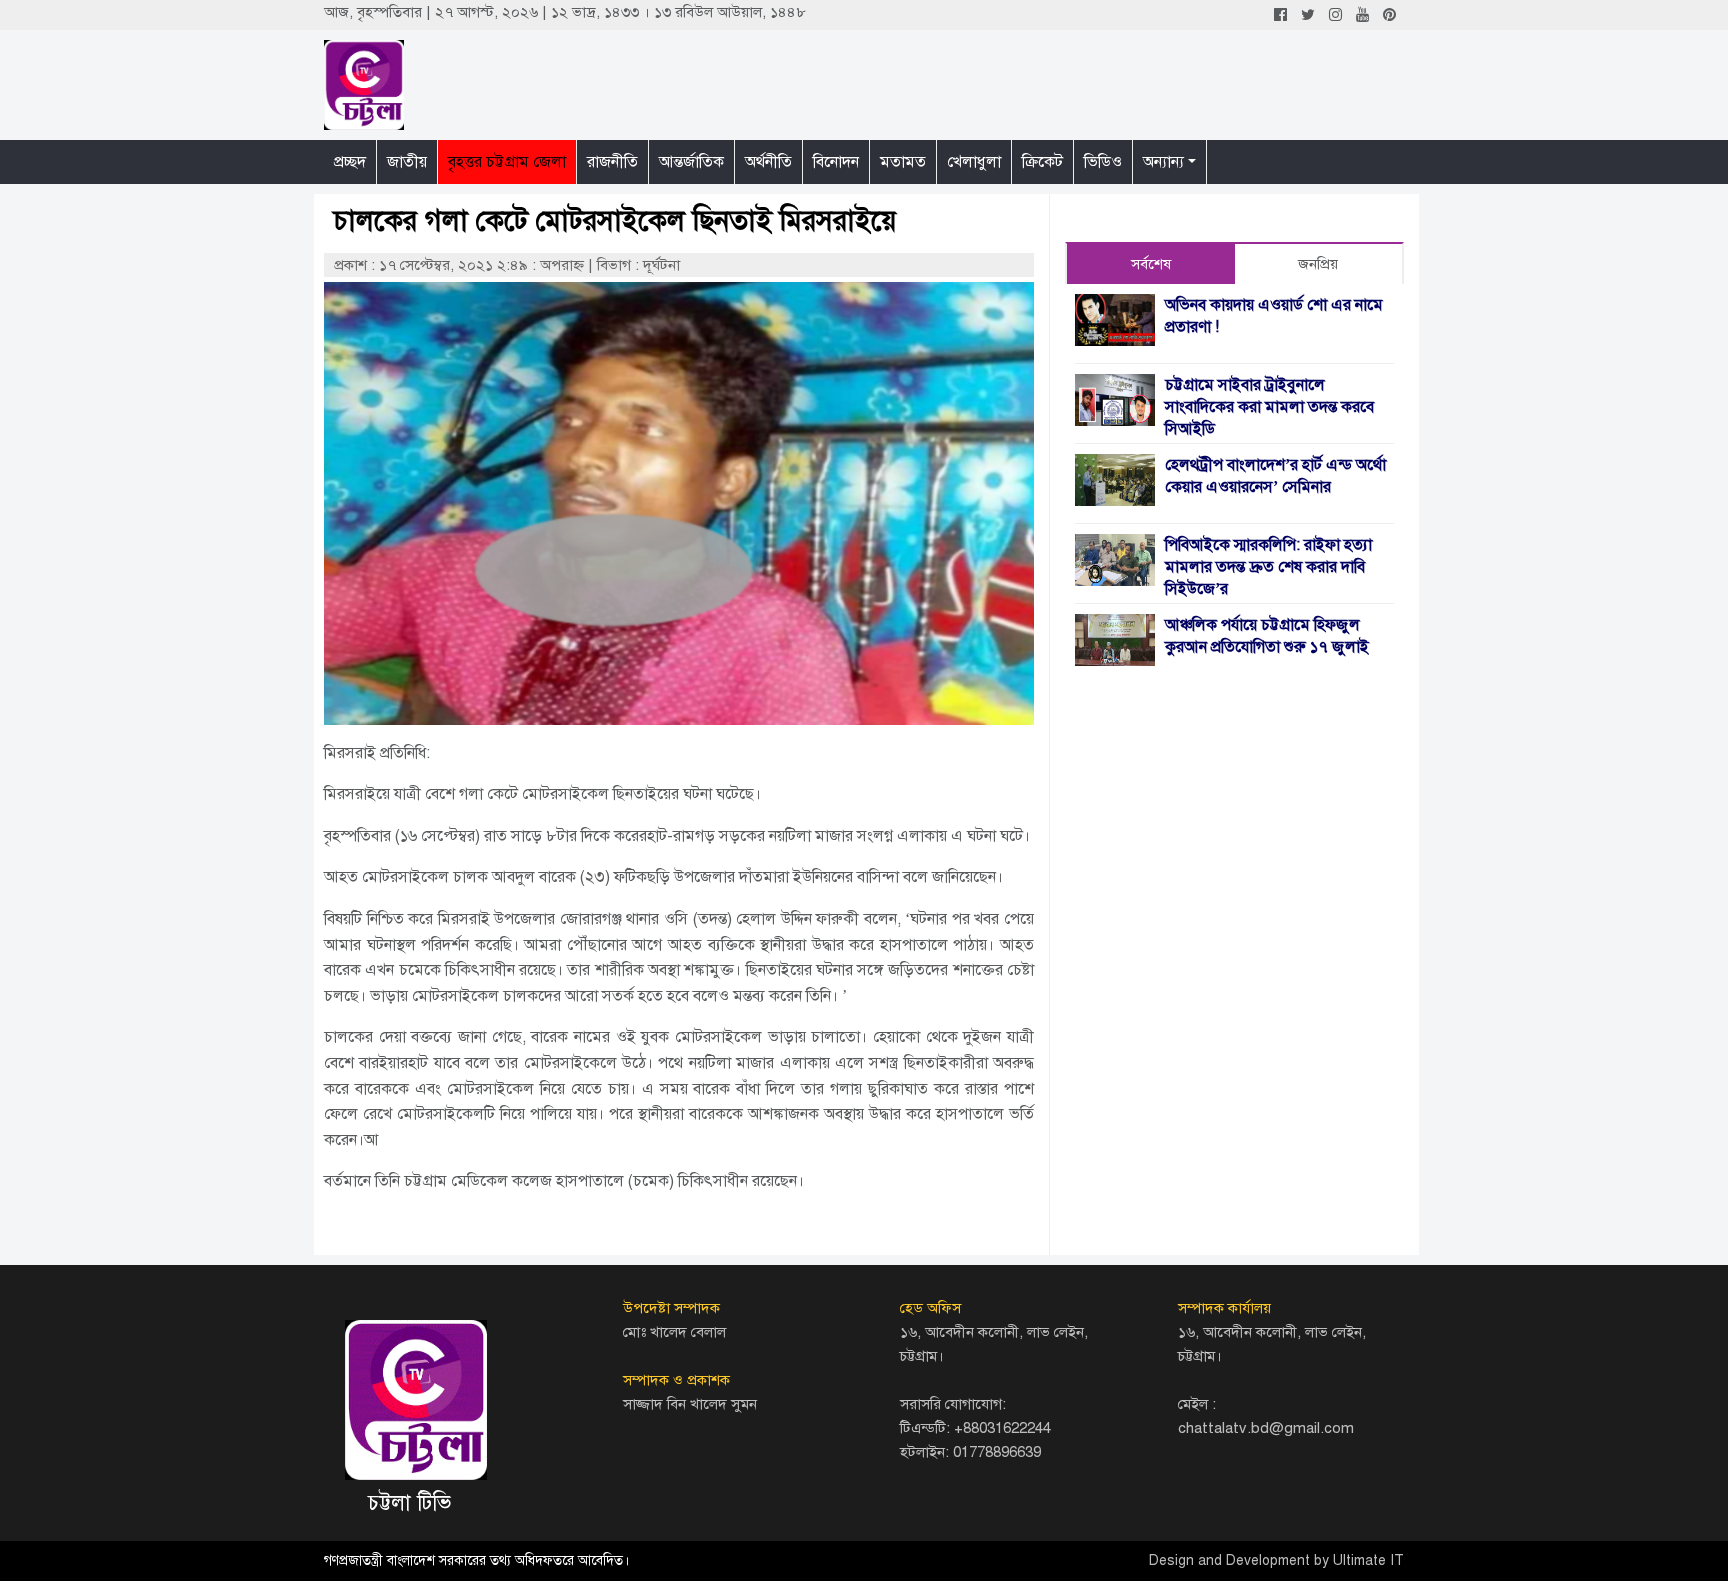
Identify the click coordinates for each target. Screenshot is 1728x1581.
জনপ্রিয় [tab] (1318, 264)
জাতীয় (407, 162)
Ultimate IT (1368, 1560)
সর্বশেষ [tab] (1151, 264)
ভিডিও (1103, 162)
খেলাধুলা (974, 162)
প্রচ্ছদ (350, 162)
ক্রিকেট (1042, 162)
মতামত (903, 162)
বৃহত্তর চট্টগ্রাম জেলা (507, 162)
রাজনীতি (612, 162)
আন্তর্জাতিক (691, 162)
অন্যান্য (1163, 162)
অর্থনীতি (768, 162)
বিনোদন (836, 162)
